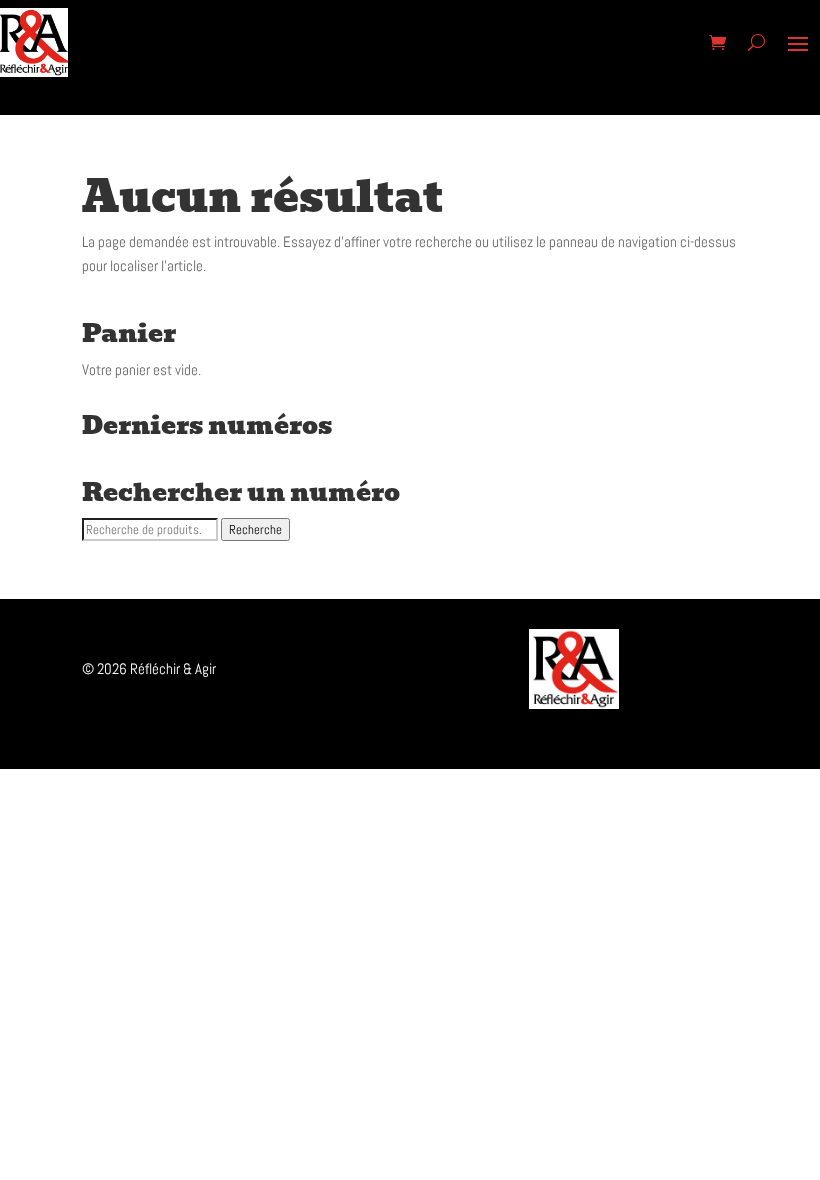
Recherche (255, 529)
